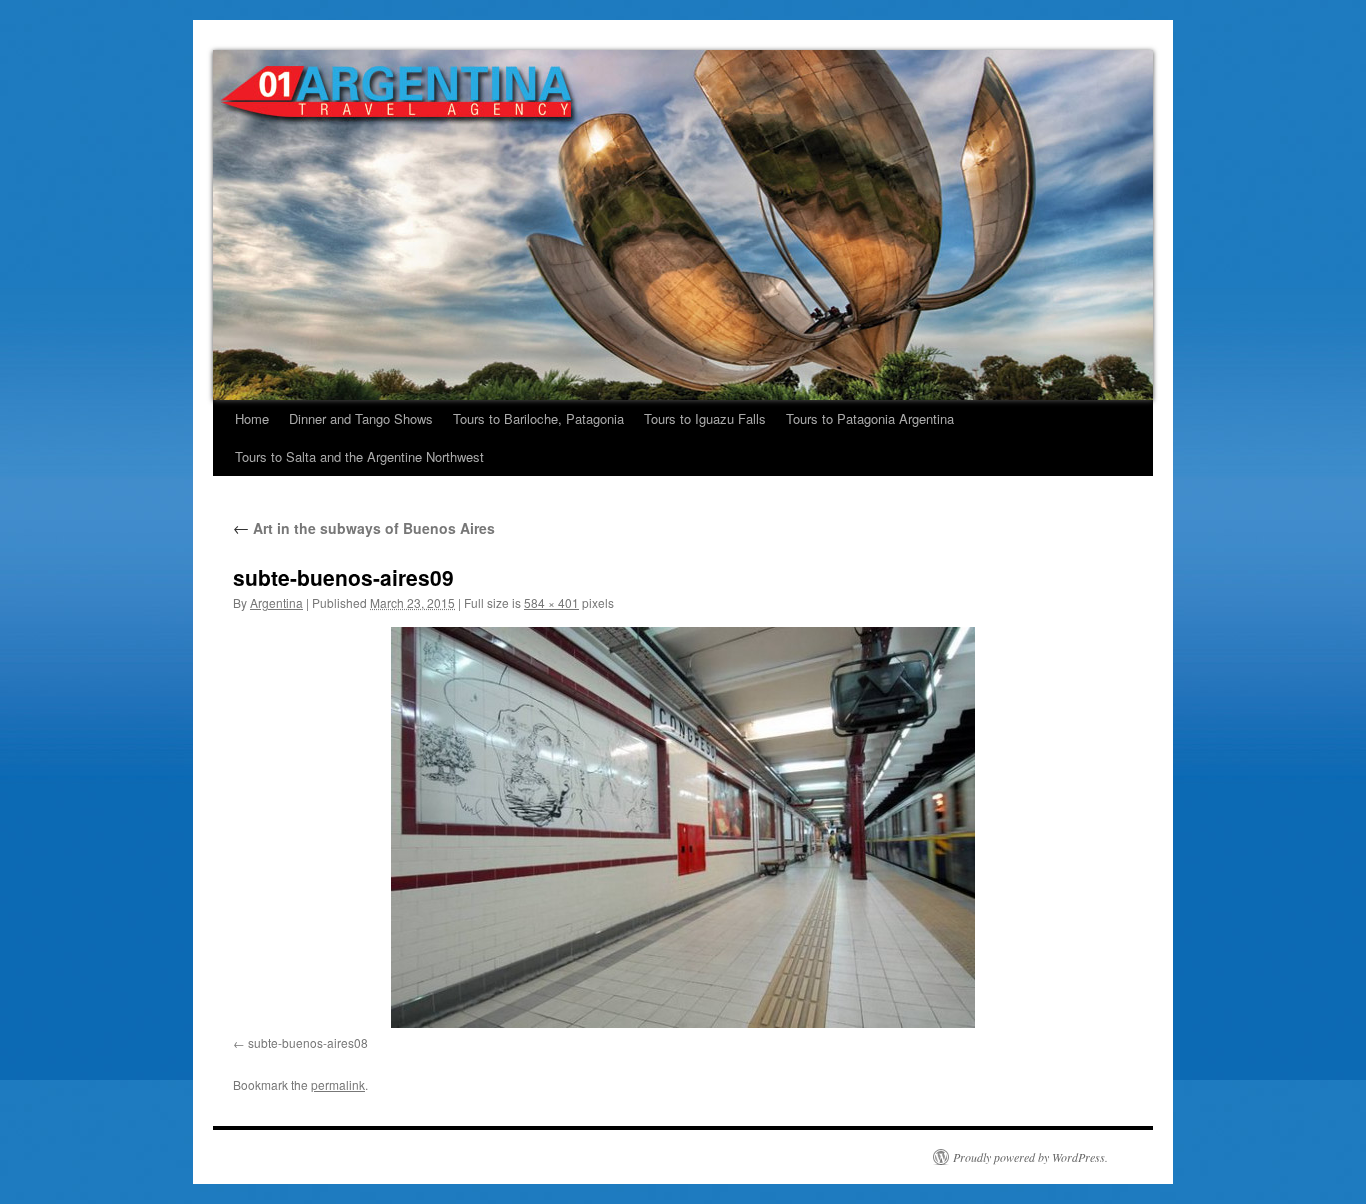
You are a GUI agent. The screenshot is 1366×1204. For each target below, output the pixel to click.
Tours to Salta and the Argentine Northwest (359, 456)
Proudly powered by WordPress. (1030, 1157)
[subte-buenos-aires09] (683, 827)
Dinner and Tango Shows (361, 418)
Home (252, 418)
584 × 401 (551, 602)
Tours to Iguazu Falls (705, 418)
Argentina (276, 602)
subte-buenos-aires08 (308, 1042)
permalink (338, 1084)
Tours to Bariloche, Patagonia (538, 418)
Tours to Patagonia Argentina (870, 418)
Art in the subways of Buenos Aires (364, 528)
